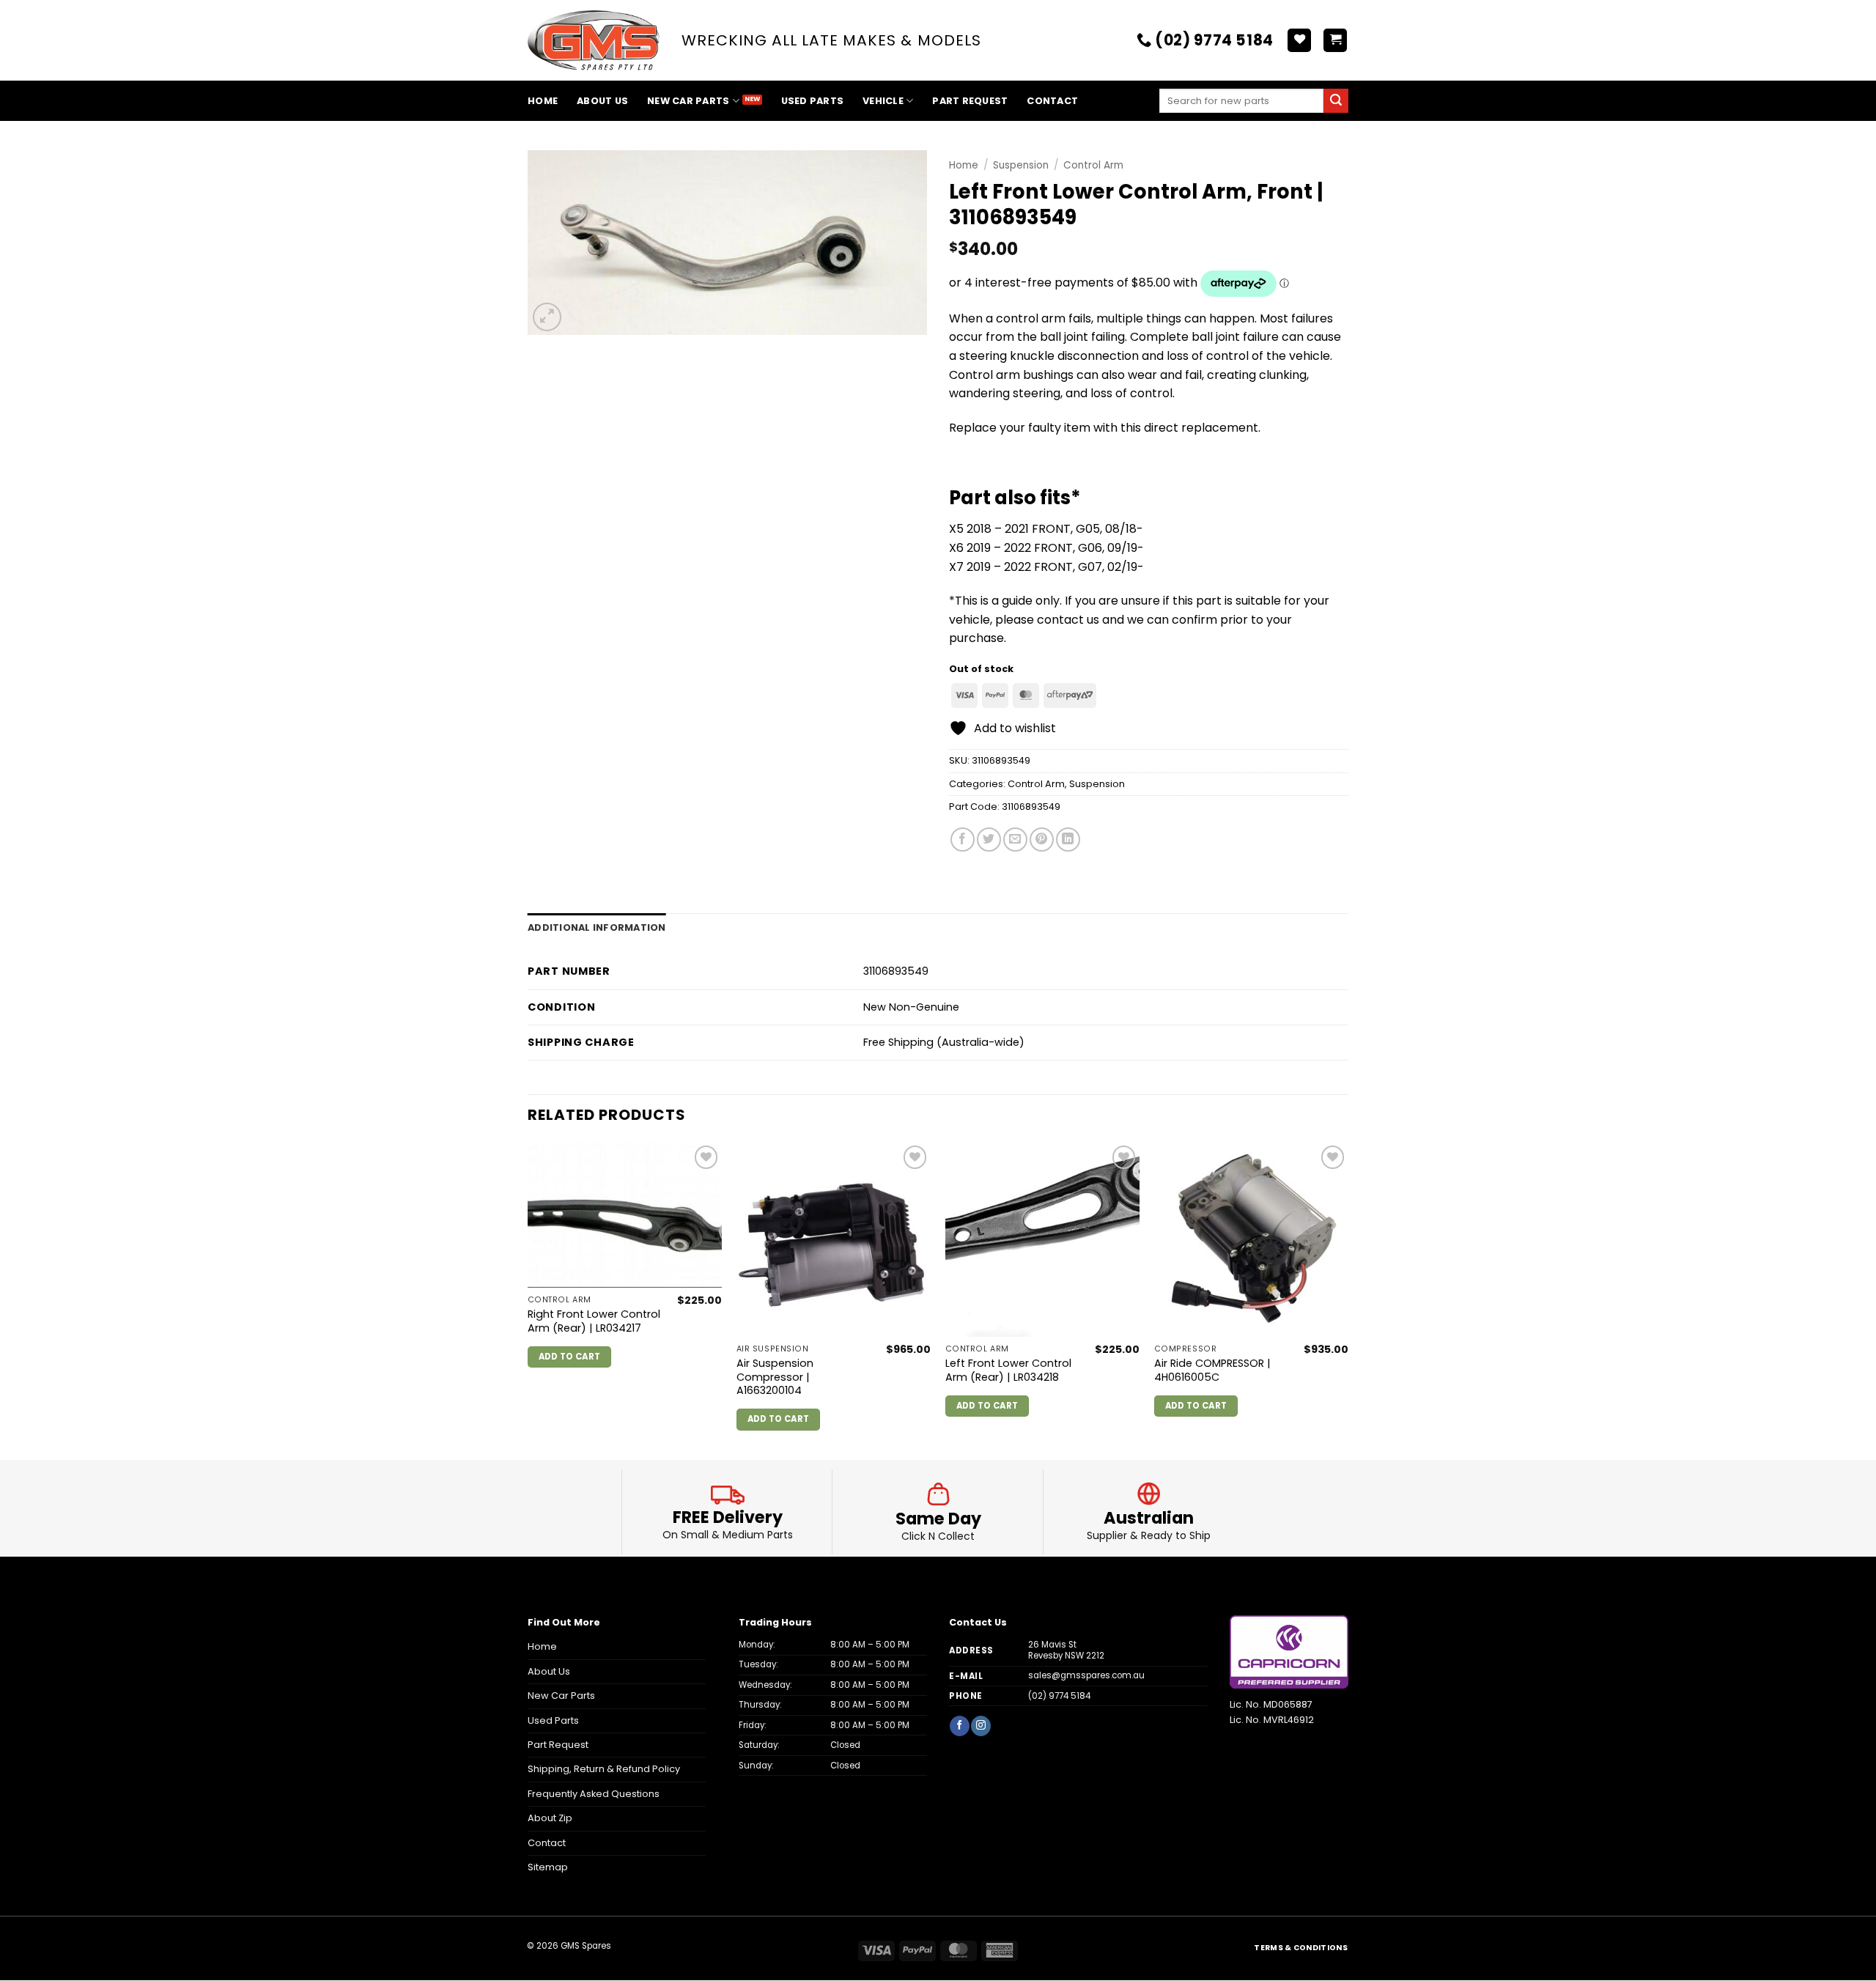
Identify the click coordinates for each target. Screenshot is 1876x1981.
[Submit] (1336, 101)
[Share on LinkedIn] (1068, 840)
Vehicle (883, 101)
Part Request (970, 101)
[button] (1335, 41)
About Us (602, 101)
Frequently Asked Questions (594, 1794)
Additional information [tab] (597, 927)
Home (543, 101)
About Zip (550, 1818)
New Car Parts (688, 101)
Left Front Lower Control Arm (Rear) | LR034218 (1008, 1370)
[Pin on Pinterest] (1042, 840)
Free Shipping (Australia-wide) (944, 1042)
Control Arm (1093, 165)
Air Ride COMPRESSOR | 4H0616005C (1212, 1370)
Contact (1052, 101)
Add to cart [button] (570, 1357)
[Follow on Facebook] (959, 1726)
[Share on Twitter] (989, 840)
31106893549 (1031, 807)
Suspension (1021, 165)
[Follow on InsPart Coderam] (981, 1726)
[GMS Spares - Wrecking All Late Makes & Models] (594, 41)
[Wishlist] (1299, 41)
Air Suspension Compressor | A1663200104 (775, 1377)
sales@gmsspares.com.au (1086, 1675)
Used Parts (813, 101)
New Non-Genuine (911, 1007)
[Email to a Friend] (1015, 840)
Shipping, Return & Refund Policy (604, 1769)
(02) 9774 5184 (1059, 1696)
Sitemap (548, 1867)
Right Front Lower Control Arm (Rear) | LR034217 (594, 1321)
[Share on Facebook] (963, 840)
